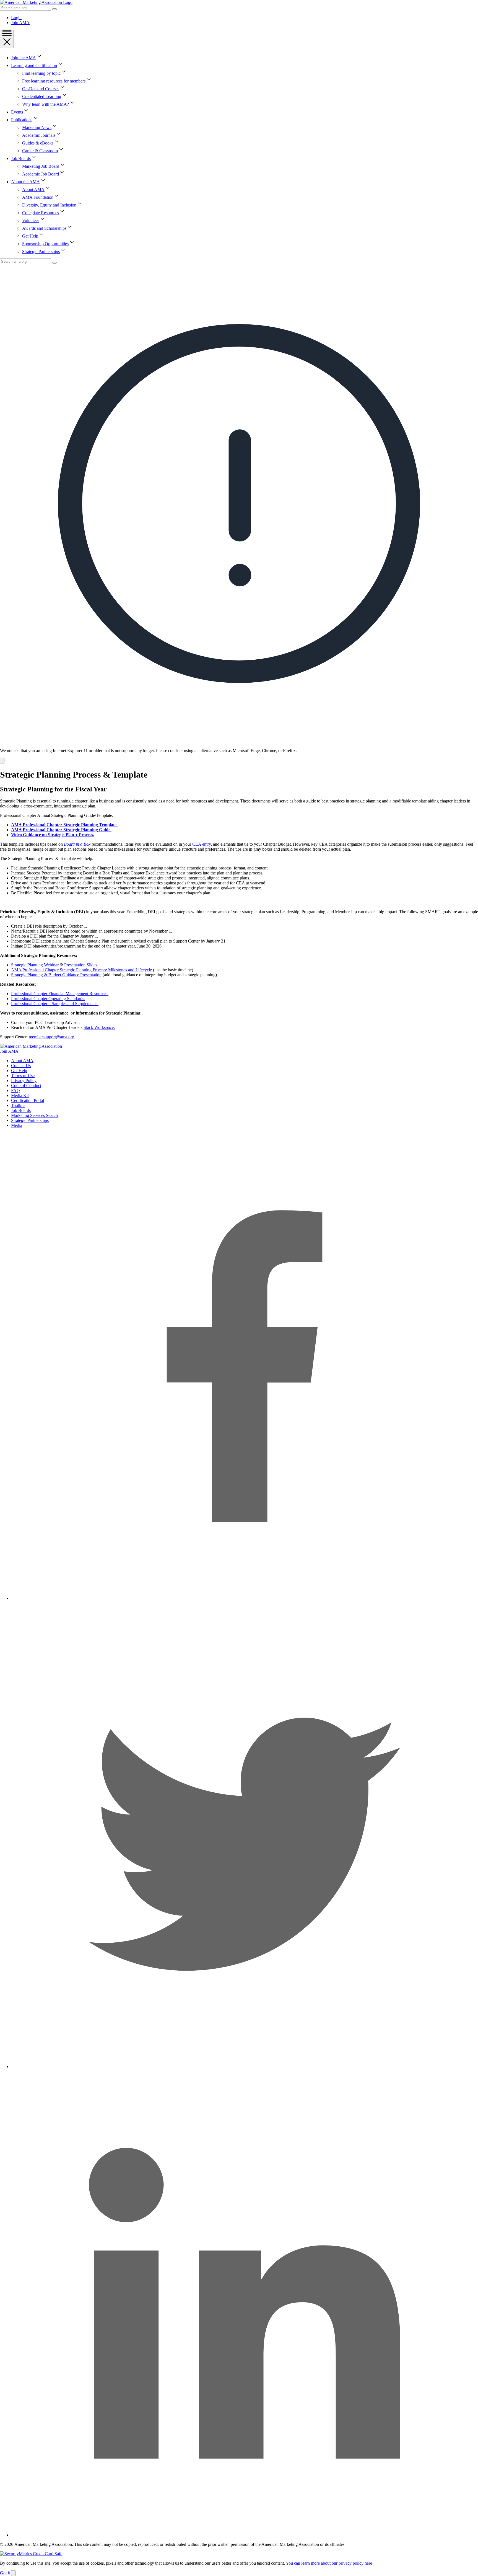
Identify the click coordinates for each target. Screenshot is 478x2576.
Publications (22, 120)
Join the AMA (24, 58)
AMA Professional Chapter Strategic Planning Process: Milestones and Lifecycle (81, 970)
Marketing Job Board (41, 166)
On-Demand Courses (41, 89)
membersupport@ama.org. (52, 1037)
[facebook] (245, 1598)
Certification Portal (28, 1100)
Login (16, 18)
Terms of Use (23, 1076)
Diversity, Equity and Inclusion (49, 205)
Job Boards (21, 158)
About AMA (33, 189)
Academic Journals (39, 135)
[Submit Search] (54, 9)
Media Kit (20, 1095)
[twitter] (245, 2067)
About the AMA (25, 182)
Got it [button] (6, 2573)
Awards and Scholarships (44, 228)
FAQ (15, 1090)
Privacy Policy (24, 1081)
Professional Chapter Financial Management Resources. (60, 994)
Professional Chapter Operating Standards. (48, 999)
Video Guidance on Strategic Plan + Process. (53, 835)
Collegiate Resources (41, 213)
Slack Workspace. (99, 1027)
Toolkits (18, 1105)
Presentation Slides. (81, 965)
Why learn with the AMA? (46, 104)
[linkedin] (245, 2535)
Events (17, 112)
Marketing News (37, 127)
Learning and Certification (34, 65)
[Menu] (7, 39)
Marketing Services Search (34, 1115)
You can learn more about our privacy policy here (329, 2563)
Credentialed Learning (42, 96)
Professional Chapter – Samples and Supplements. (55, 1004)
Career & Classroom (40, 151)
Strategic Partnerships (41, 251)
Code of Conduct (26, 1086)
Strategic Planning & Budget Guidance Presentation (56, 975)
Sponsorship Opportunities (45, 244)
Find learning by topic (41, 73)
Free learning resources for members (54, 81)
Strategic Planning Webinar (35, 965)
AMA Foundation (38, 197)
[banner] (239, 514)
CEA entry (202, 844)
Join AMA (20, 23)
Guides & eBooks (38, 143)
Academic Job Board (41, 174)
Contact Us (21, 1066)
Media (17, 1125)
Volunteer (31, 220)
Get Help (30, 236)
